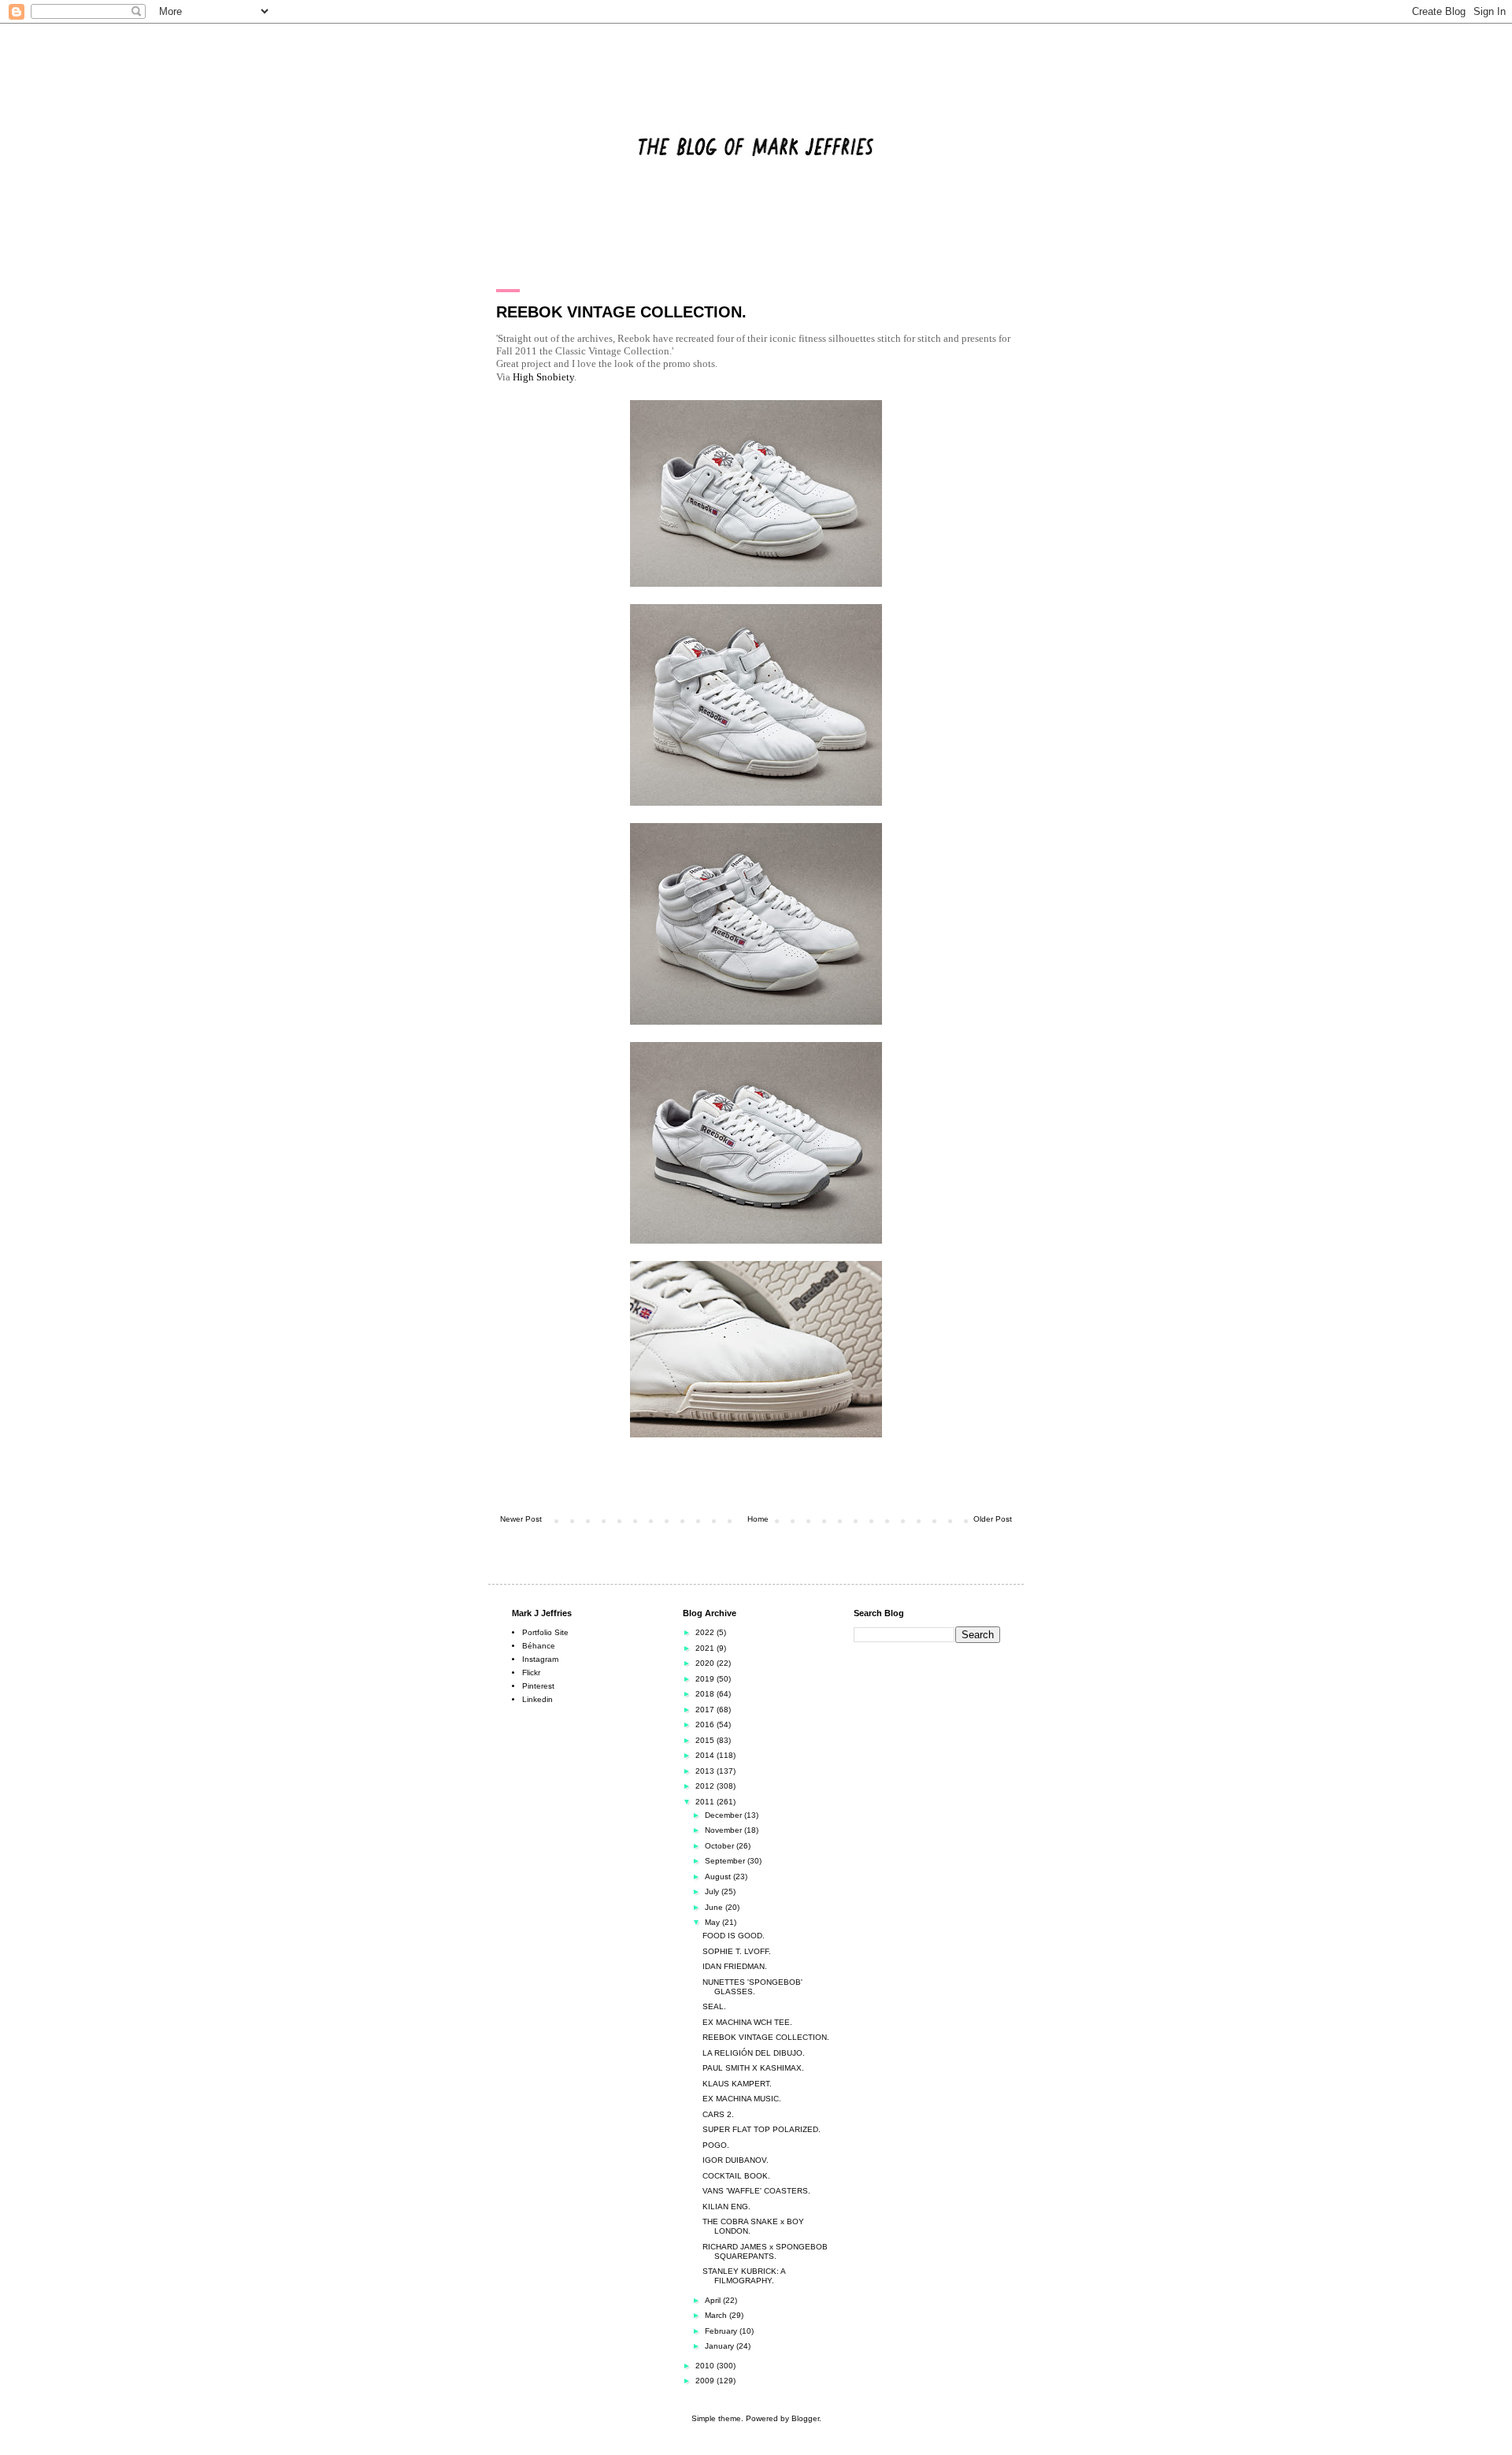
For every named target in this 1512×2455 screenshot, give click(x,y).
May (713, 1922)
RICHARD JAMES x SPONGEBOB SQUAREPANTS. (765, 2251)
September (726, 1861)
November (724, 1830)
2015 (706, 1740)
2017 (706, 1710)
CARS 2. (718, 2114)
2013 (706, 1771)
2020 (706, 1663)
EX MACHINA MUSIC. (742, 2099)
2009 (706, 2381)
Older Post (993, 1519)
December (724, 1815)
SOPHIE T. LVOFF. (737, 1951)
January (721, 2346)
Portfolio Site (545, 1632)
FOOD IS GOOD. (734, 1936)
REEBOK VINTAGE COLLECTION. (766, 2037)
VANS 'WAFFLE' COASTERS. (756, 2191)
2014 (706, 1755)
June (715, 1907)
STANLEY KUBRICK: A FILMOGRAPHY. (744, 2276)
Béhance (539, 1646)
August (719, 1876)
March (717, 2315)
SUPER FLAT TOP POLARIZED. (762, 2129)
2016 (706, 1724)
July (713, 1891)
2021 (706, 1648)
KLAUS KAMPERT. (737, 2084)
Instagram (540, 1659)
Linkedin (537, 1699)
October (721, 1846)
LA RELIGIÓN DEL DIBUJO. (754, 2053)
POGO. (716, 2145)
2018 (706, 1694)
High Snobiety (543, 377)
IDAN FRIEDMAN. (735, 1966)
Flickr (531, 1673)
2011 (706, 1802)
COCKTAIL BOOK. (736, 2176)
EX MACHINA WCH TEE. (747, 2022)
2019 (706, 1679)
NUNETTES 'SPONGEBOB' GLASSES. (752, 1987)
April (714, 2300)
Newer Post (521, 1519)
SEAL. (714, 2006)
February (722, 2331)
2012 (706, 1786)
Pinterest (538, 1686)
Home (758, 1519)
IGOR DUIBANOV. (736, 2160)
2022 (706, 1632)
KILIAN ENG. (726, 2207)
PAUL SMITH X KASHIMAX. (753, 2068)
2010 (706, 2366)
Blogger (805, 2418)
